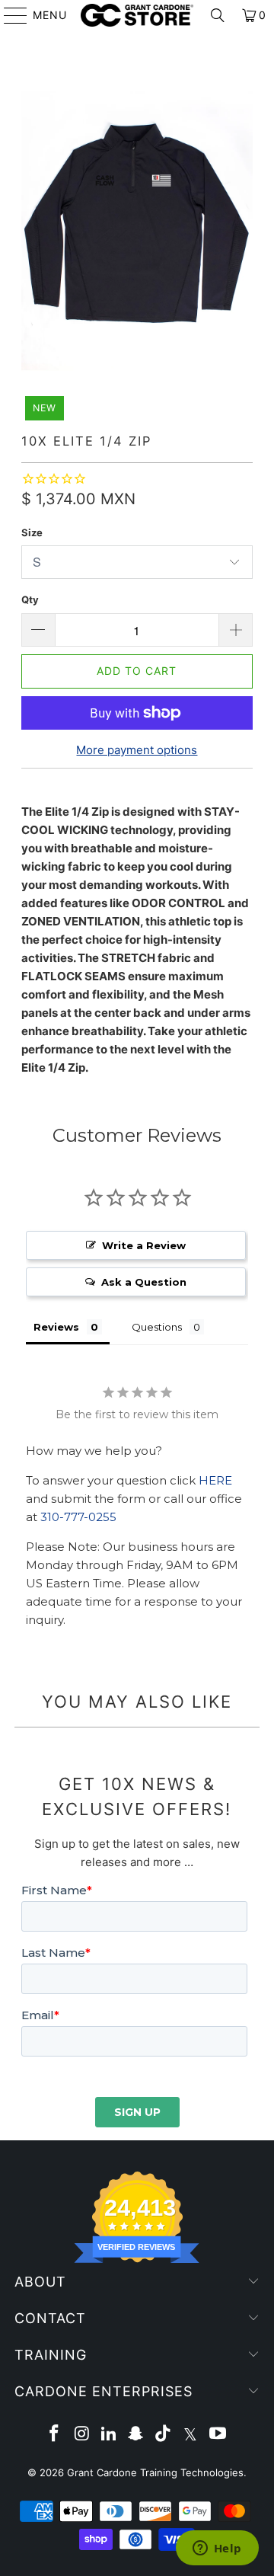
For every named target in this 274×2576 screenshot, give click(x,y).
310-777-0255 (78, 1517)
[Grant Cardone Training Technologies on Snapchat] (136, 2435)
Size (32, 532)
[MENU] (8, 15)
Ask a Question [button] (144, 1282)
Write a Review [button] (144, 1245)
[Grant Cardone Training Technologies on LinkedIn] (109, 2435)
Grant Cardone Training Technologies (155, 2472)
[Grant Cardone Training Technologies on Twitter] (191, 2435)
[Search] (218, 15)
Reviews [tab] (56, 1327)
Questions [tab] (157, 1327)
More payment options (137, 750)
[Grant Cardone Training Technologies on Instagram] (82, 2435)
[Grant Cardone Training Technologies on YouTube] (218, 2435)
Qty (30, 599)
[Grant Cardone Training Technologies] (137, 15)
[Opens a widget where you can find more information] (217, 2549)
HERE (215, 1480)
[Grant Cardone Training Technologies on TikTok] (164, 2435)
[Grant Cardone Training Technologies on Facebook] (55, 2435)
